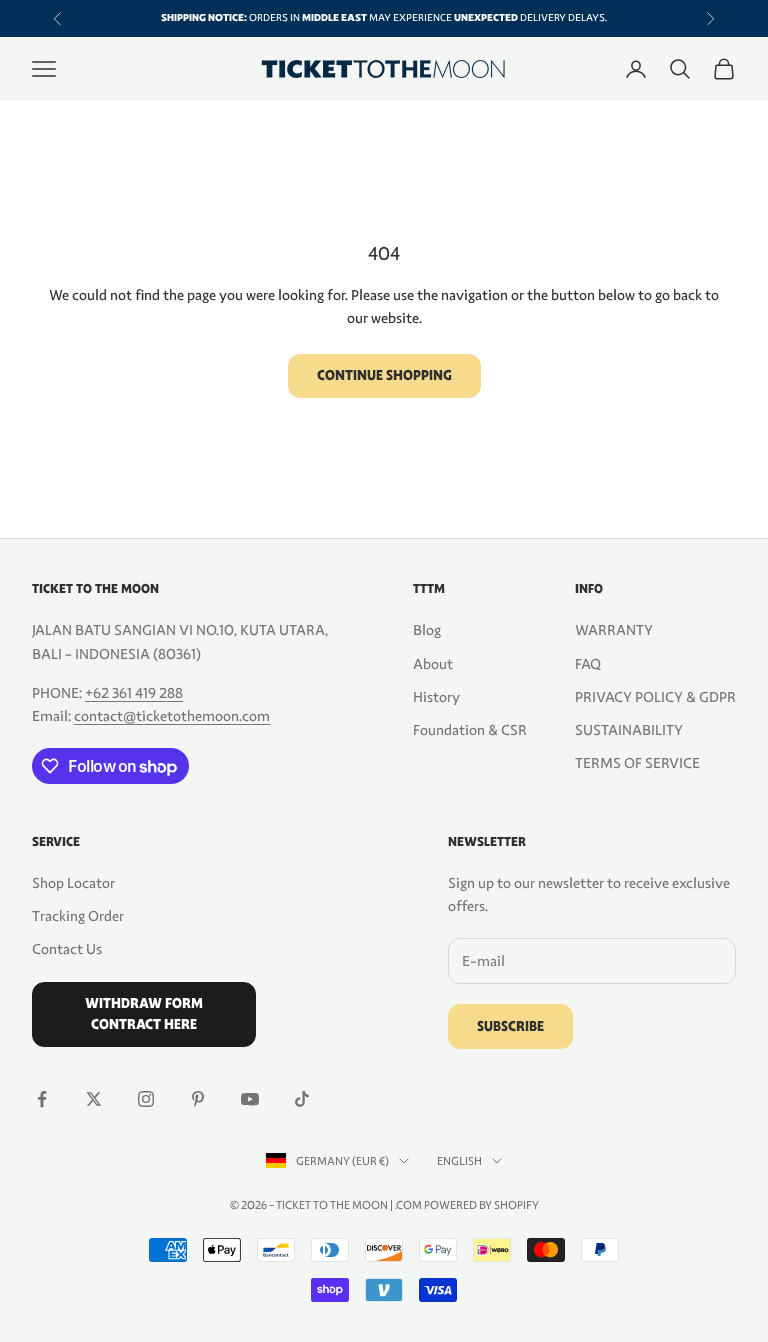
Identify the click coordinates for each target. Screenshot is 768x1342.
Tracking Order (78, 916)
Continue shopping (384, 375)
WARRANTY (614, 630)
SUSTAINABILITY (629, 730)
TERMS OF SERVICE (637, 763)
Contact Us (67, 949)
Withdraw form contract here (144, 1014)
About (433, 664)
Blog (427, 630)
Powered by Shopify (481, 1205)
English (459, 1161)
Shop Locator (73, 883)
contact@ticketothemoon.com (172, 716)
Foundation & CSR (470, 730)
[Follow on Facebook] (42, 1099)
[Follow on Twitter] (94, 1099)
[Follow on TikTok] (302, 1099)
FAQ (588, 664)
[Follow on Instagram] (146, 1099)
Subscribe (510, 1026)
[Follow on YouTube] (250, 1099)
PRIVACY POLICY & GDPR (655, 697)
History (436, 697)
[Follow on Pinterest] (198, 1099)
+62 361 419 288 (134, 693)
